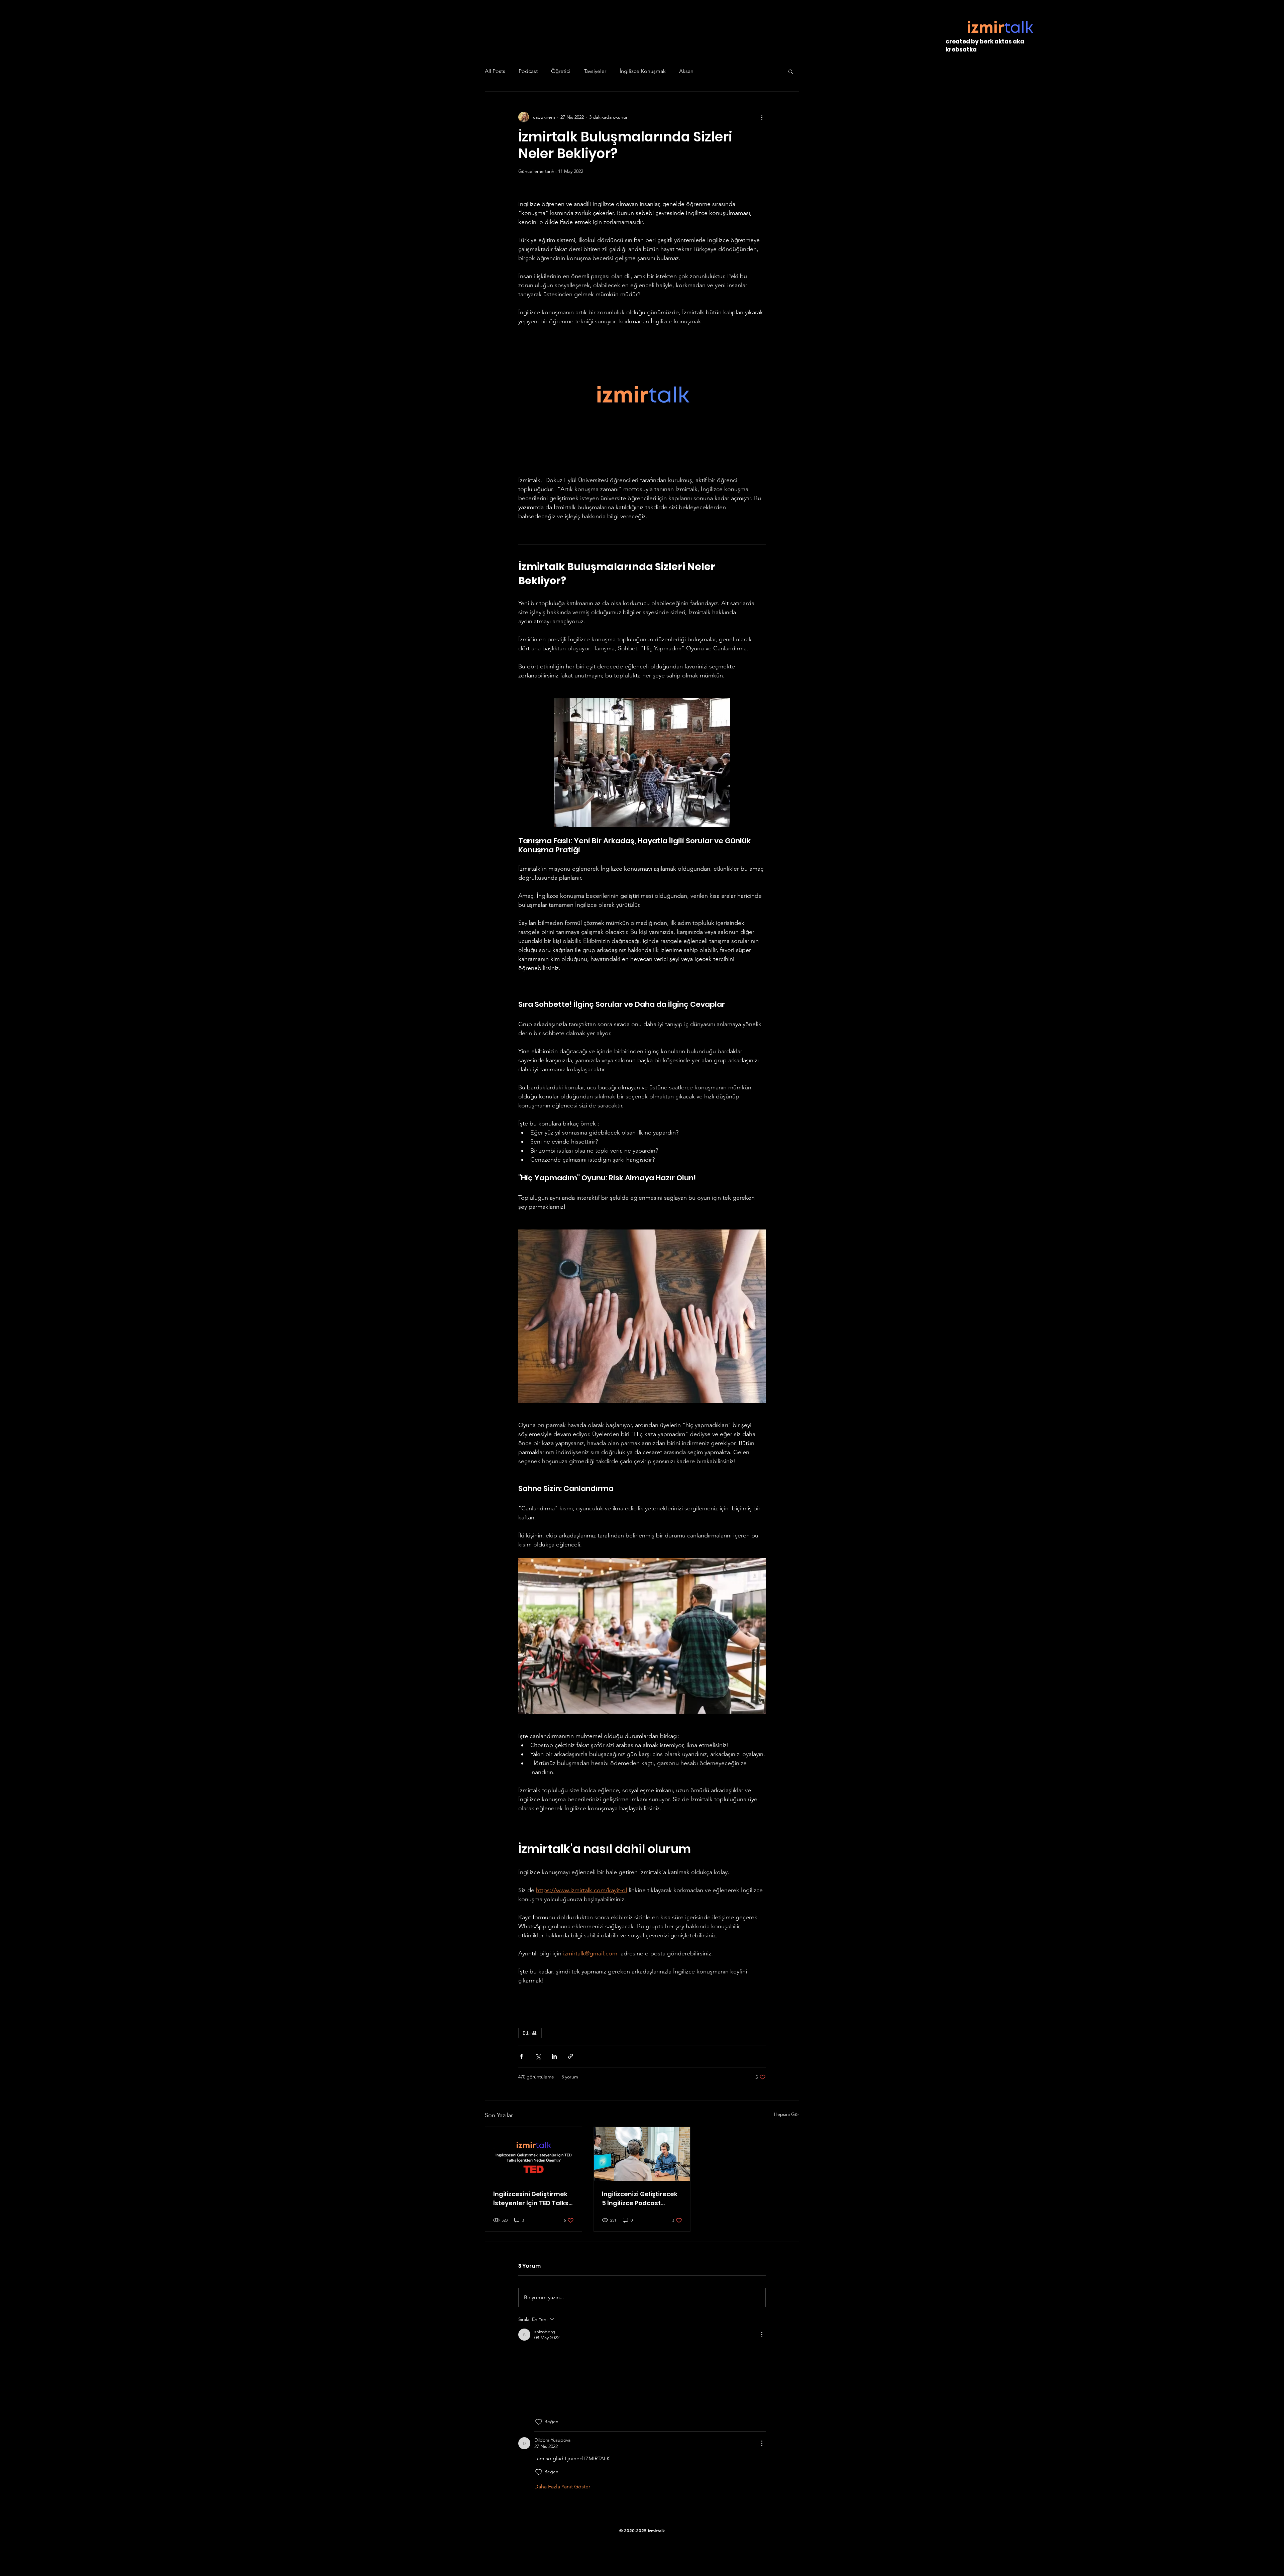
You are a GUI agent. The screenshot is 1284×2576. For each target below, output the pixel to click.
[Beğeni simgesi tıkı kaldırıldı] (539, 2426)
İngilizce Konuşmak (643, 71)
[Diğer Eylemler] (762, 117)
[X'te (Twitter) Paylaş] (538, 2056)
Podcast (528, 71)
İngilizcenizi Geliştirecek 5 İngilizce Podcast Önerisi (640, 2199)
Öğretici (561, 71)
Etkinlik (530, 2033)
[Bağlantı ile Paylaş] (571, 2056)
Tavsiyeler (595, 71)
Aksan (686, 71)
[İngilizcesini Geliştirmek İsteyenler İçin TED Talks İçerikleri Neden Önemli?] (533, 2154)
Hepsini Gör (787, 2114)
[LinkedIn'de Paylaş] (554, 2056)
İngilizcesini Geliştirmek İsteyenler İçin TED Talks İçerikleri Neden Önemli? (531, 2199)
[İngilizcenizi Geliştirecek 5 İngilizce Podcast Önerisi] (642, 2154)
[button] (791, 71)
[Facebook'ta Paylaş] (521, 2056)
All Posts (495, 71)
